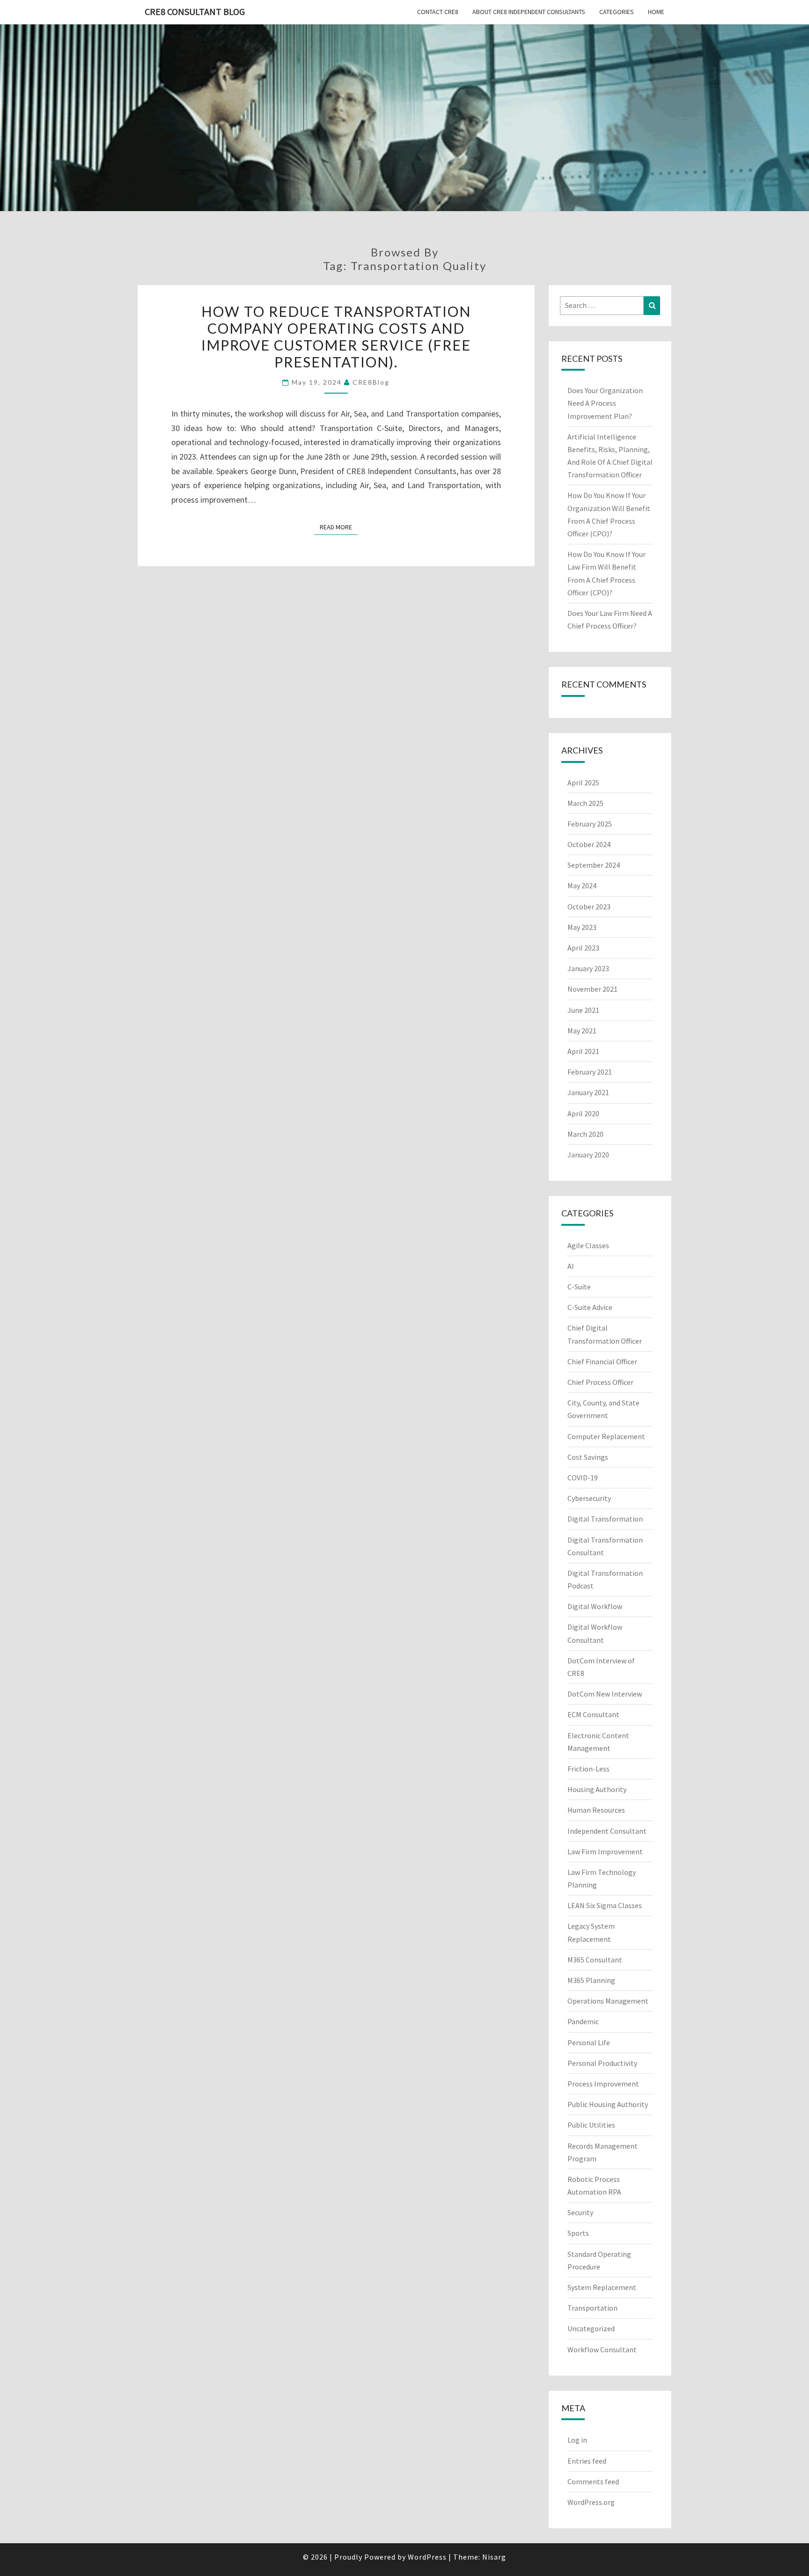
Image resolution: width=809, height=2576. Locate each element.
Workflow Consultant (602, 2349)
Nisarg (494, 2557)
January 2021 (588, 1092)
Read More (339, 527)
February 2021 (590, 1072)
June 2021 (583, 1010)
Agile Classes (588, 1245)
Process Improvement (603, 2084)
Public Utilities (591, 2125)
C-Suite (579, 1287)
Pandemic (583, 2021)
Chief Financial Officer (602, 1361)
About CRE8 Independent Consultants (529, 12)
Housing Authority (597, 1789)
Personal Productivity (602, 2063)
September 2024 (594, 865)
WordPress (427, 2557)
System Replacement (602, 2287)
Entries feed (587, 2461)
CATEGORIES (617, 12)
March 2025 (585, 803)
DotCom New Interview (605, 1694)
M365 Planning (591, 1980)
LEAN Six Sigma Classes (605, 1905)
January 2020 (588, 1155)
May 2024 (582, 885)
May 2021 (582, 1031)
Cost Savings (588, 1457)
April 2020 (583, 1113)
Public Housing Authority (608, 2104)
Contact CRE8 (438, 12)
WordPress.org (591, 2502)
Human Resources (596, 1810)
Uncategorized (591, 2328)
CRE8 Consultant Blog (195, 11)
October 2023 (589, 907)
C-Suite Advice (590, 1307)
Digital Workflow (595, 1606)
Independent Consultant (607, 1831)
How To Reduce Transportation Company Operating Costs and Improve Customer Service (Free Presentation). (336, 337)
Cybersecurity (589, 1498)
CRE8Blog (371, 382)
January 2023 (588, 968)
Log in (577, 2440)
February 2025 (590, 824)
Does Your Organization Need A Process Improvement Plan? (605, 403)
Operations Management (608, 2001)
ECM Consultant (593, 1714)
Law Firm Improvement (605, 1851)
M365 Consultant (595, 1960)
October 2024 (589, 844)
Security (580, 2212)
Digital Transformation (605, 1519)
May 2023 (582, 927)
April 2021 (583, 1051)
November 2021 (592, 989)
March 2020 (585, 1134)
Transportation (592, 2308)
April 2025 (583, 783)
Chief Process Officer (600, 1382)
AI (571, 1266)
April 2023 (583, 948)
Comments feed (593, 2481)
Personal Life (589, 2042)
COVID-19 (583, 1478)
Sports (578, 2233)
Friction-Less (588, 1769)
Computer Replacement (606, 1436)
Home (656, 12)
